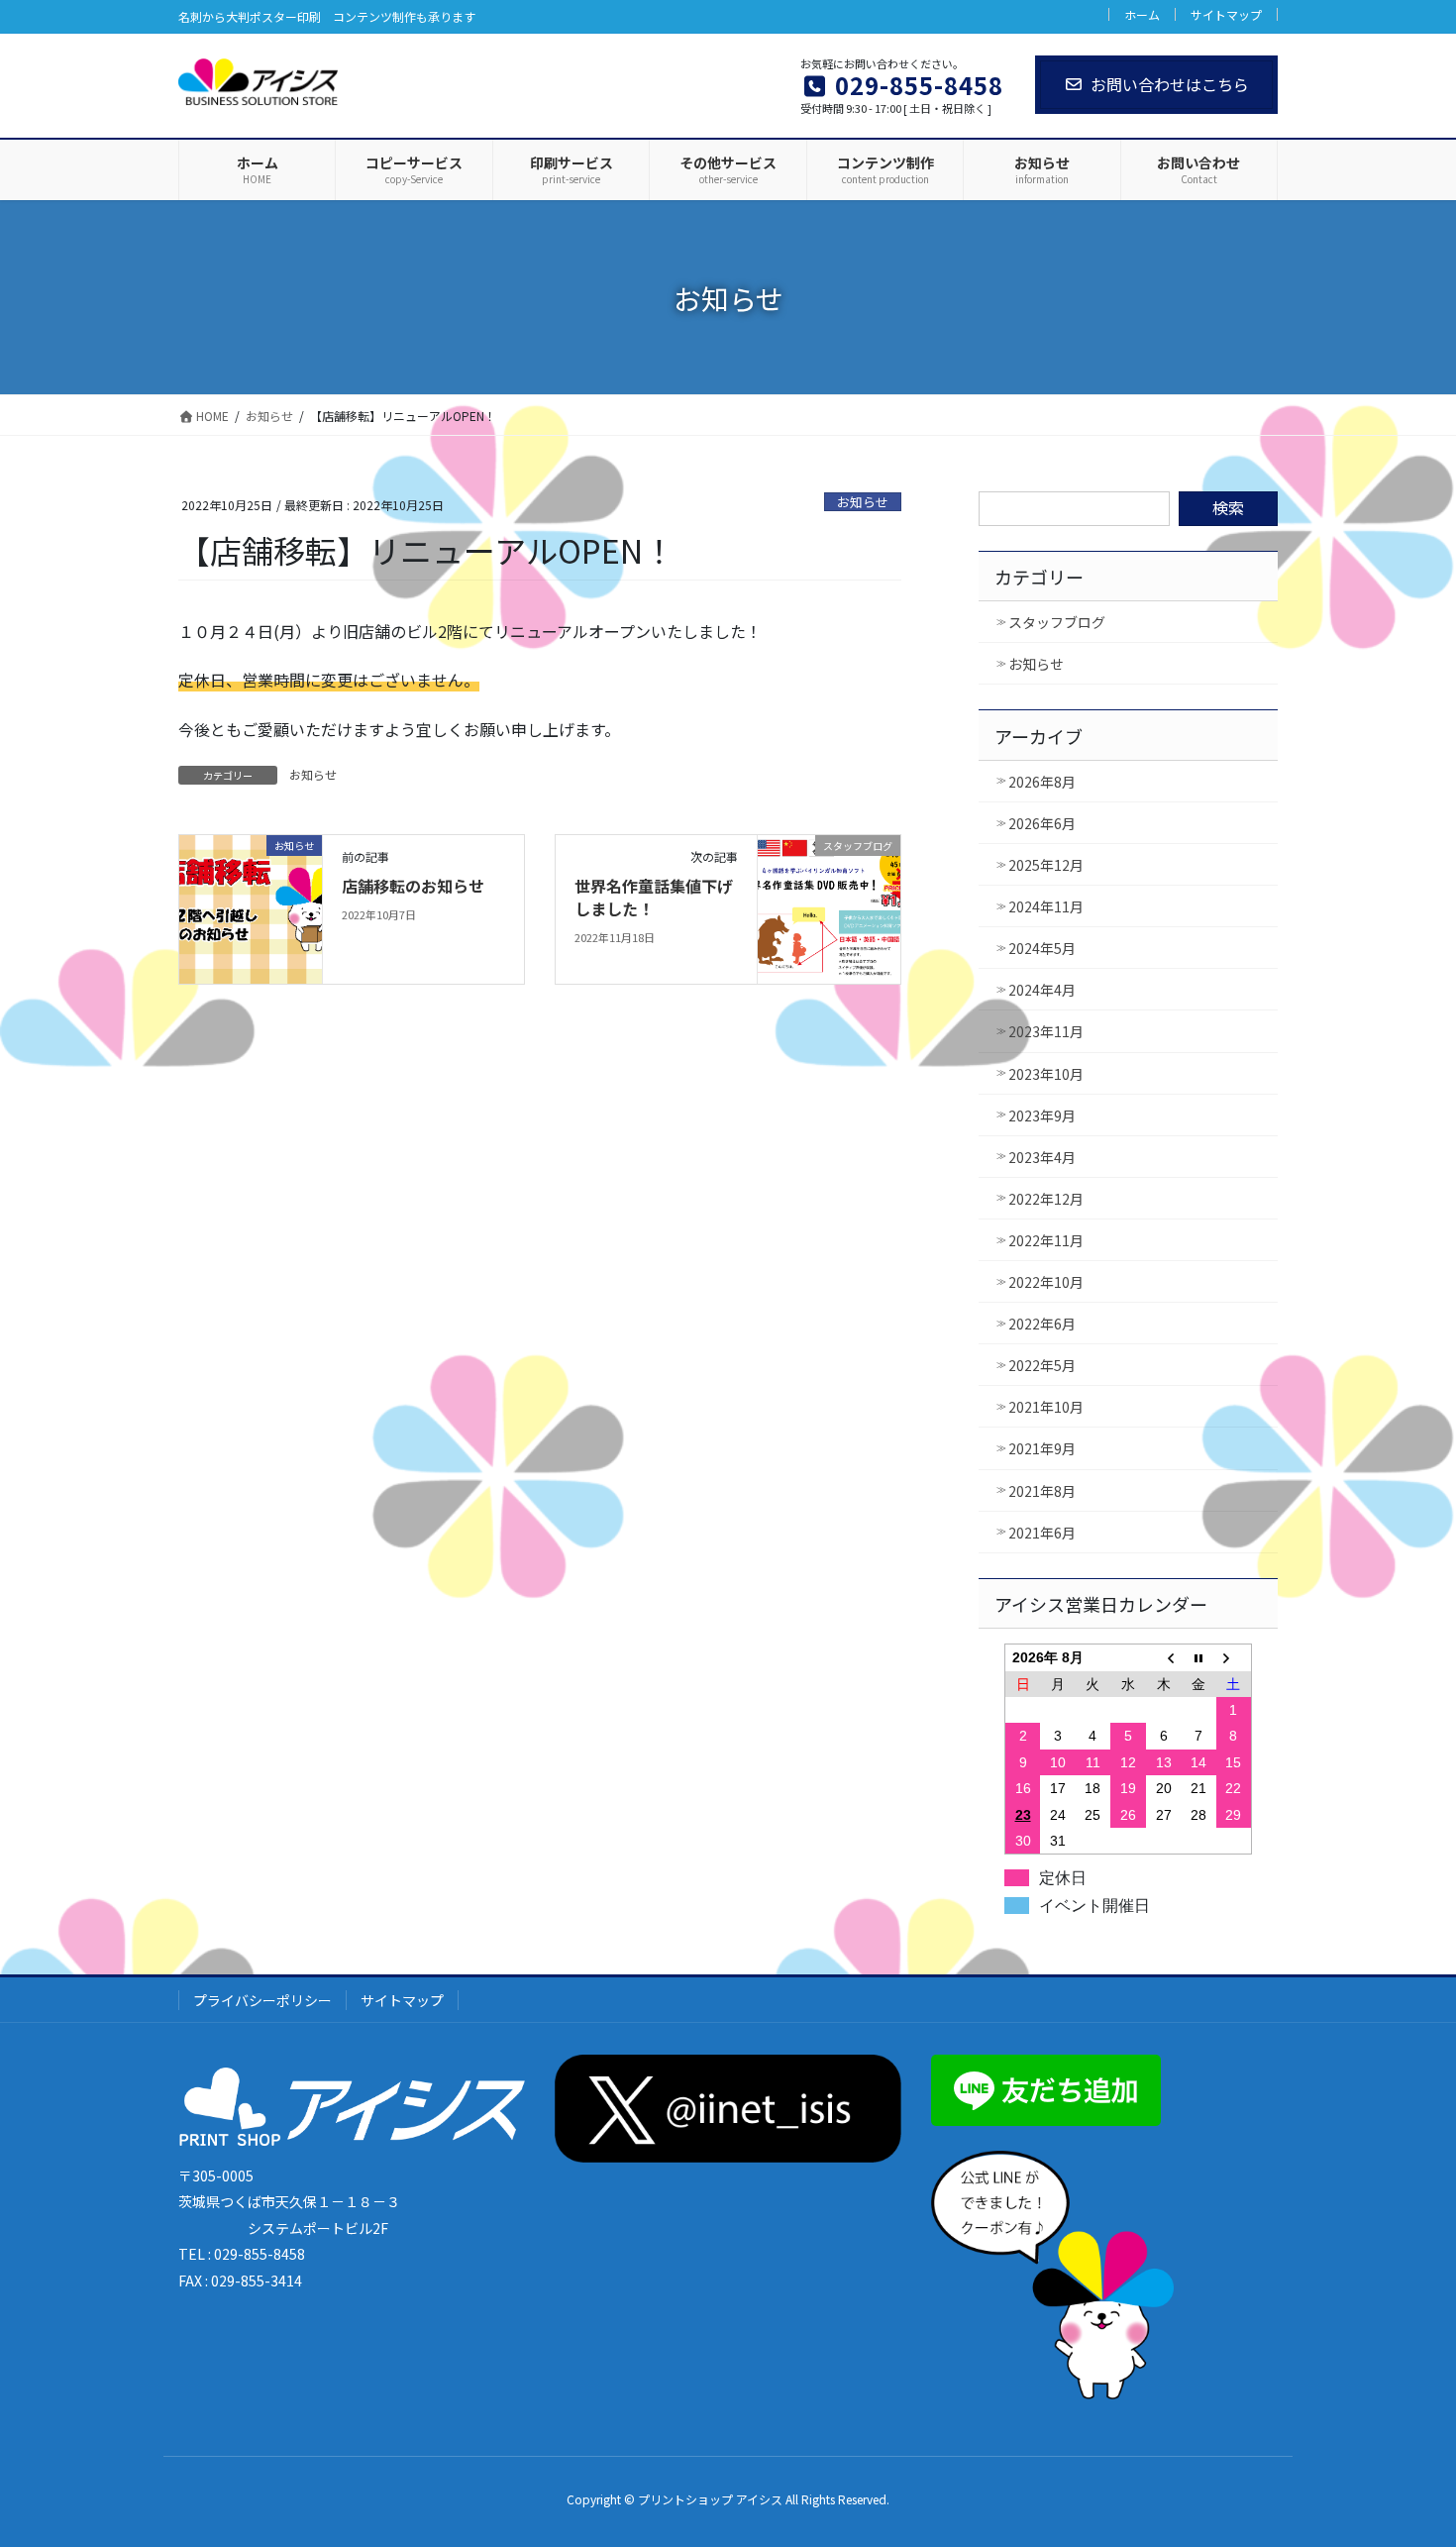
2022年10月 (1046, 1282)
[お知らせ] (251, 907)
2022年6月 (1042, 1324)
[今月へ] (1198, 1658)
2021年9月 (1042, 1448)
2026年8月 (1042, 782)
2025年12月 (1046, 865)
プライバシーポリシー (262, 2000)
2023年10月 (1046, 1074)
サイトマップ (1226, 14)
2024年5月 (1042, 948)
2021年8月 (1042, 1491)
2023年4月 (1042, 1157)
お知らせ (863, 502)
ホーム (1142, 14)
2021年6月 (1042, 1533)
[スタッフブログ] (829, 907)
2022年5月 (1042, 1365)
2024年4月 (1042, 990)
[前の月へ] (1164, 1658)
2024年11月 (1046, 906)
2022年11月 (1046, 1240)
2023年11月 (1046, 1031)
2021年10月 (1046, 1407)
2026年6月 (1042, 823)
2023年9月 (1042, 1115)
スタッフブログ (1057, 622)
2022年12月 (1046, 1199)
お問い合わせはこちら (1170, 84)
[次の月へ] (1234, 1658)
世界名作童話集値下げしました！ (654, 897)
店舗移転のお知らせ (413, 886)
